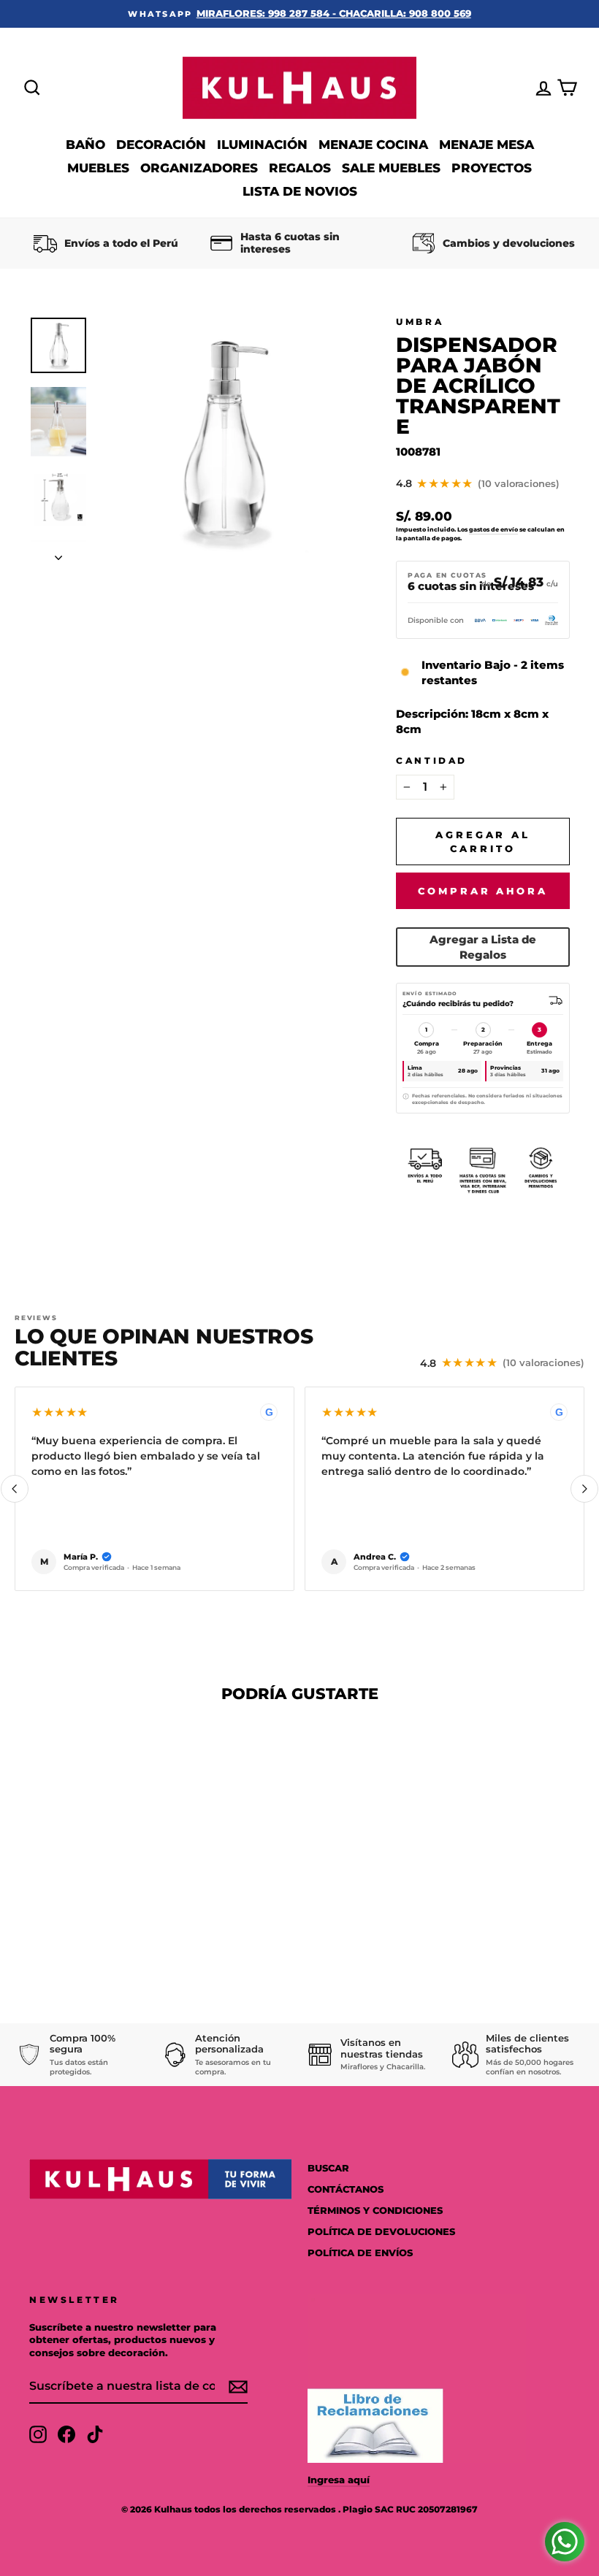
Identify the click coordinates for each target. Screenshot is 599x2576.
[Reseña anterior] (15, 1489)
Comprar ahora (483, 891)
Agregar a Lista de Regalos (483, 947)
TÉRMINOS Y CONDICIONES (375, 2211)
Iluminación (262, 145)
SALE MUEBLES (391, 168)
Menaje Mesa (487, 145)
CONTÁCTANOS (346, 2189)
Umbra (420, 322)
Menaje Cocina (373, 145)
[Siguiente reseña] (584, 1489)
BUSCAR (328, 2168)
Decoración (161, 145)
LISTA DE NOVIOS (300, 191)
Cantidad (432, 760)
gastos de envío (493, 529)
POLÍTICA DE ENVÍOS (360, 2253)
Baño (85, 145)
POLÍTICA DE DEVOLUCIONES (381, 2232)
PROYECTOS (492, 168)
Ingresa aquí (339, 2480)
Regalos (300, 168)
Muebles (98, 168)
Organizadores (199, 168)
